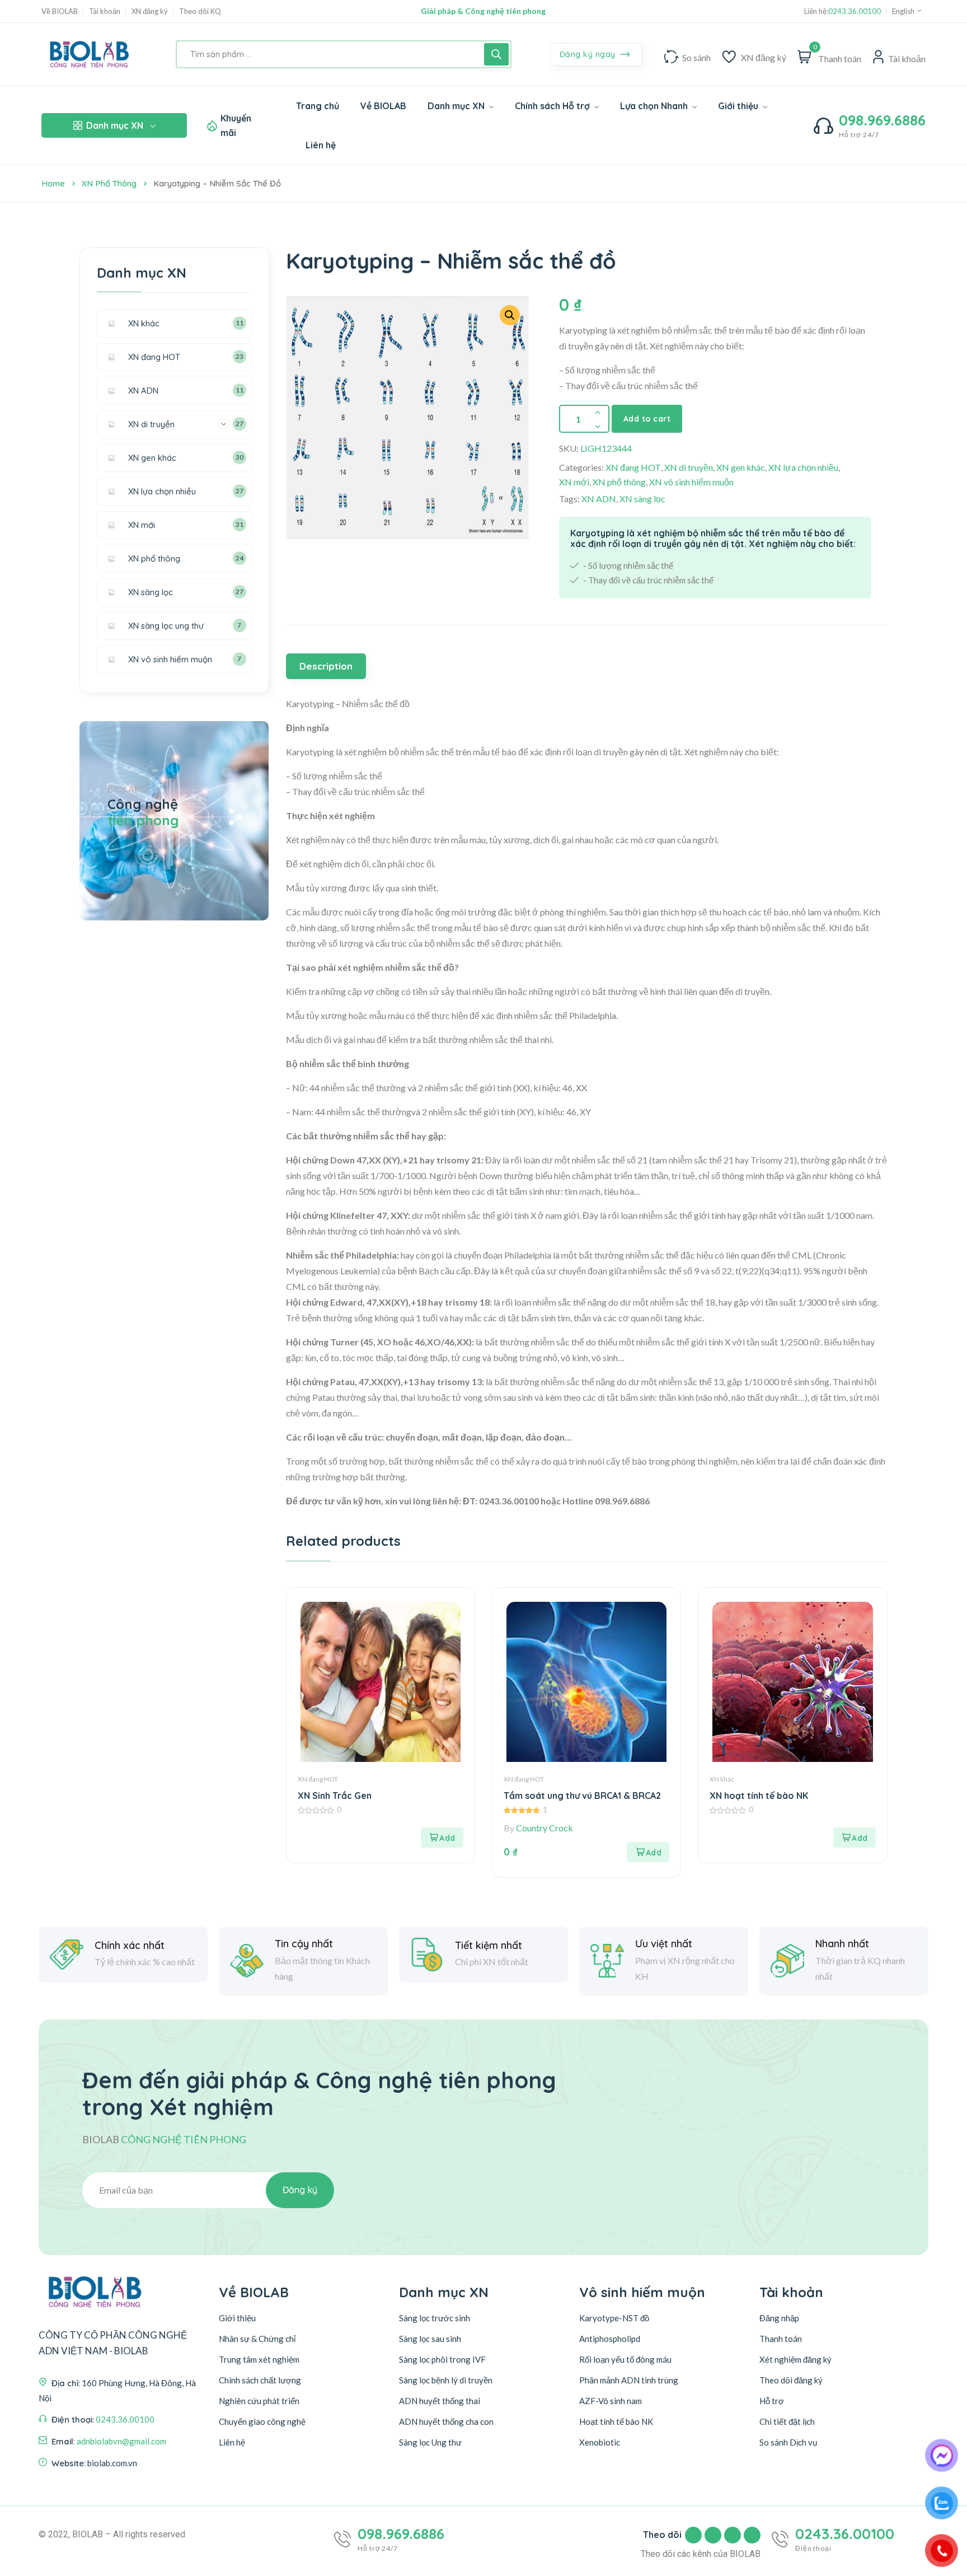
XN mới (574, 482)
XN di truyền (689, 467)
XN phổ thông (109, 183)
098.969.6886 (882, 120)
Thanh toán (781, 2339)
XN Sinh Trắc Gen (335, 1796)
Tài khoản (105, 11)
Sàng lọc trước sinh (435, 2318)
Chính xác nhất (130, 1946)
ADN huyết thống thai (440, 2401)
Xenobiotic (600, 2442)
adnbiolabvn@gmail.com (121, 2441)
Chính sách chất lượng (260, 2380)
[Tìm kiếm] (496, 54)
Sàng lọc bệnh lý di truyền (446, 2380)
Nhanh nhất (842, 1944)
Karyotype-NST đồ (614, 2318)
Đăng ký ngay (589, 54)
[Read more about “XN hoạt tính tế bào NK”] (855, 1838)
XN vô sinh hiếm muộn (691, 482)
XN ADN (599, 499)
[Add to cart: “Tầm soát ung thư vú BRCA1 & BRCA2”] (648, 1852)
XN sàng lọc (642, 499)
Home (53, 183)
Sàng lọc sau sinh (430, 2339)
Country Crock (544, 1828)
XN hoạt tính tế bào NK (759, 1796)
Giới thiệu (237, 2318)
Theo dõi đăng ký (791, 2380)
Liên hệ (232, 2442)
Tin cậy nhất (304, 1944)
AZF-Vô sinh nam (611, 2401)
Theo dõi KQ (200, 11)
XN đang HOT (633, 467)
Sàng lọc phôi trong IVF (442, 2359)
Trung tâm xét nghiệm (259, 2359)
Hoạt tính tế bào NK (616, 2421)
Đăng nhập (779, 2318)
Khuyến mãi (236, 125)
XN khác (722, 1779)
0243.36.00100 (855, 11)
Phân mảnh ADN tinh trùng (629, 2380)
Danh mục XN (115, 125)
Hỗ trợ (772, 2401)
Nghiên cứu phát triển (259, 2401)
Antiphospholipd (610, 2339)
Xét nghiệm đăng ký (795, 2359)
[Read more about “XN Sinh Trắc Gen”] (442, 1838)
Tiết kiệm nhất (489, 1946)
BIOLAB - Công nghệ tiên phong (483, 11)
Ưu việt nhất (664, 1944)
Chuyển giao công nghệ (262, 2421)
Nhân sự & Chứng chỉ (257, 2339)
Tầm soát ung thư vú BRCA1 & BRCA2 (582, 1796)
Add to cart (647, 419)
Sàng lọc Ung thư (430, 2442)
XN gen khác (741, 467)
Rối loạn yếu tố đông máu (625, 2359)
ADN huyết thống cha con (446, 2421)
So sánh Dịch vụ (788, 2442)
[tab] (327, 666)
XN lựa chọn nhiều (803, 467)
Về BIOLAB (60, 11)
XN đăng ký (150, 11)
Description (326, 666)
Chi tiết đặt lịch (787, 2421)
